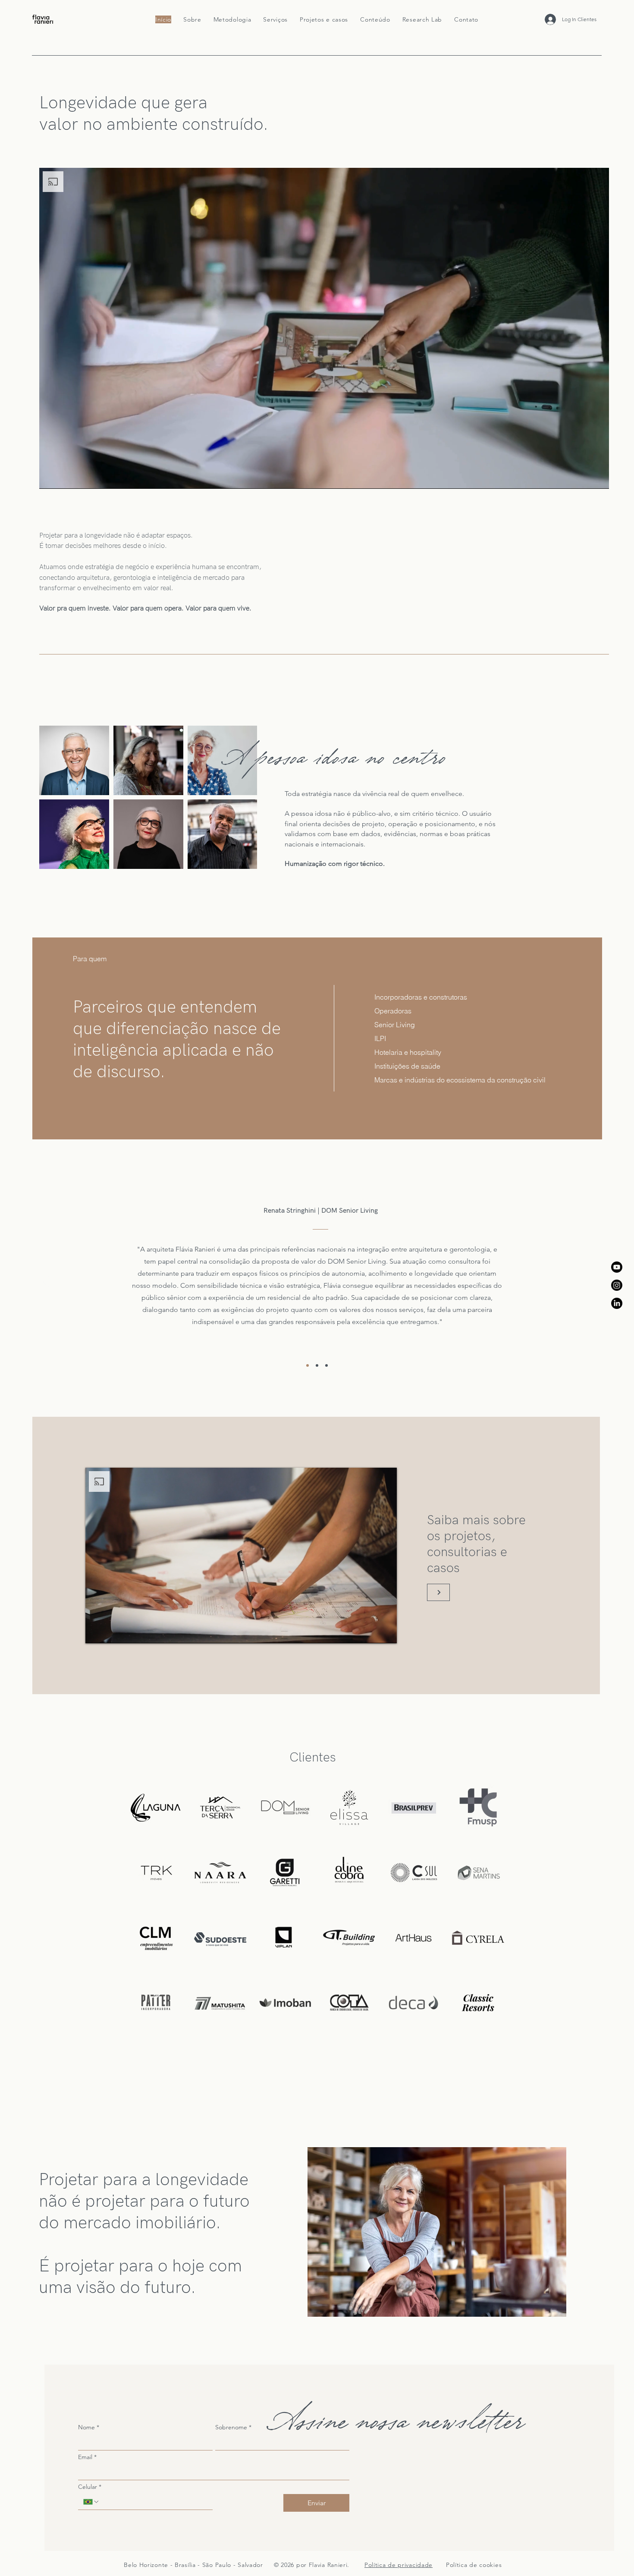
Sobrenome (233, 2427)
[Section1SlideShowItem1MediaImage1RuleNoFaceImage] (308, 1365)
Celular (90, 2487)
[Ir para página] (438, 1592)
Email (87, 2457)
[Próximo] (587, 1283)
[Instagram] (617, 1285)
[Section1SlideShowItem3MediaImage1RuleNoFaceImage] (326, 1365)
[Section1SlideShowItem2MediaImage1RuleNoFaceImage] (317, 1365)
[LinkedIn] (617, 1303)
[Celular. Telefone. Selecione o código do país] (91, 2502)
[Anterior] (47, 1283)
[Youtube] (617, 1267)
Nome (89, 2427)
